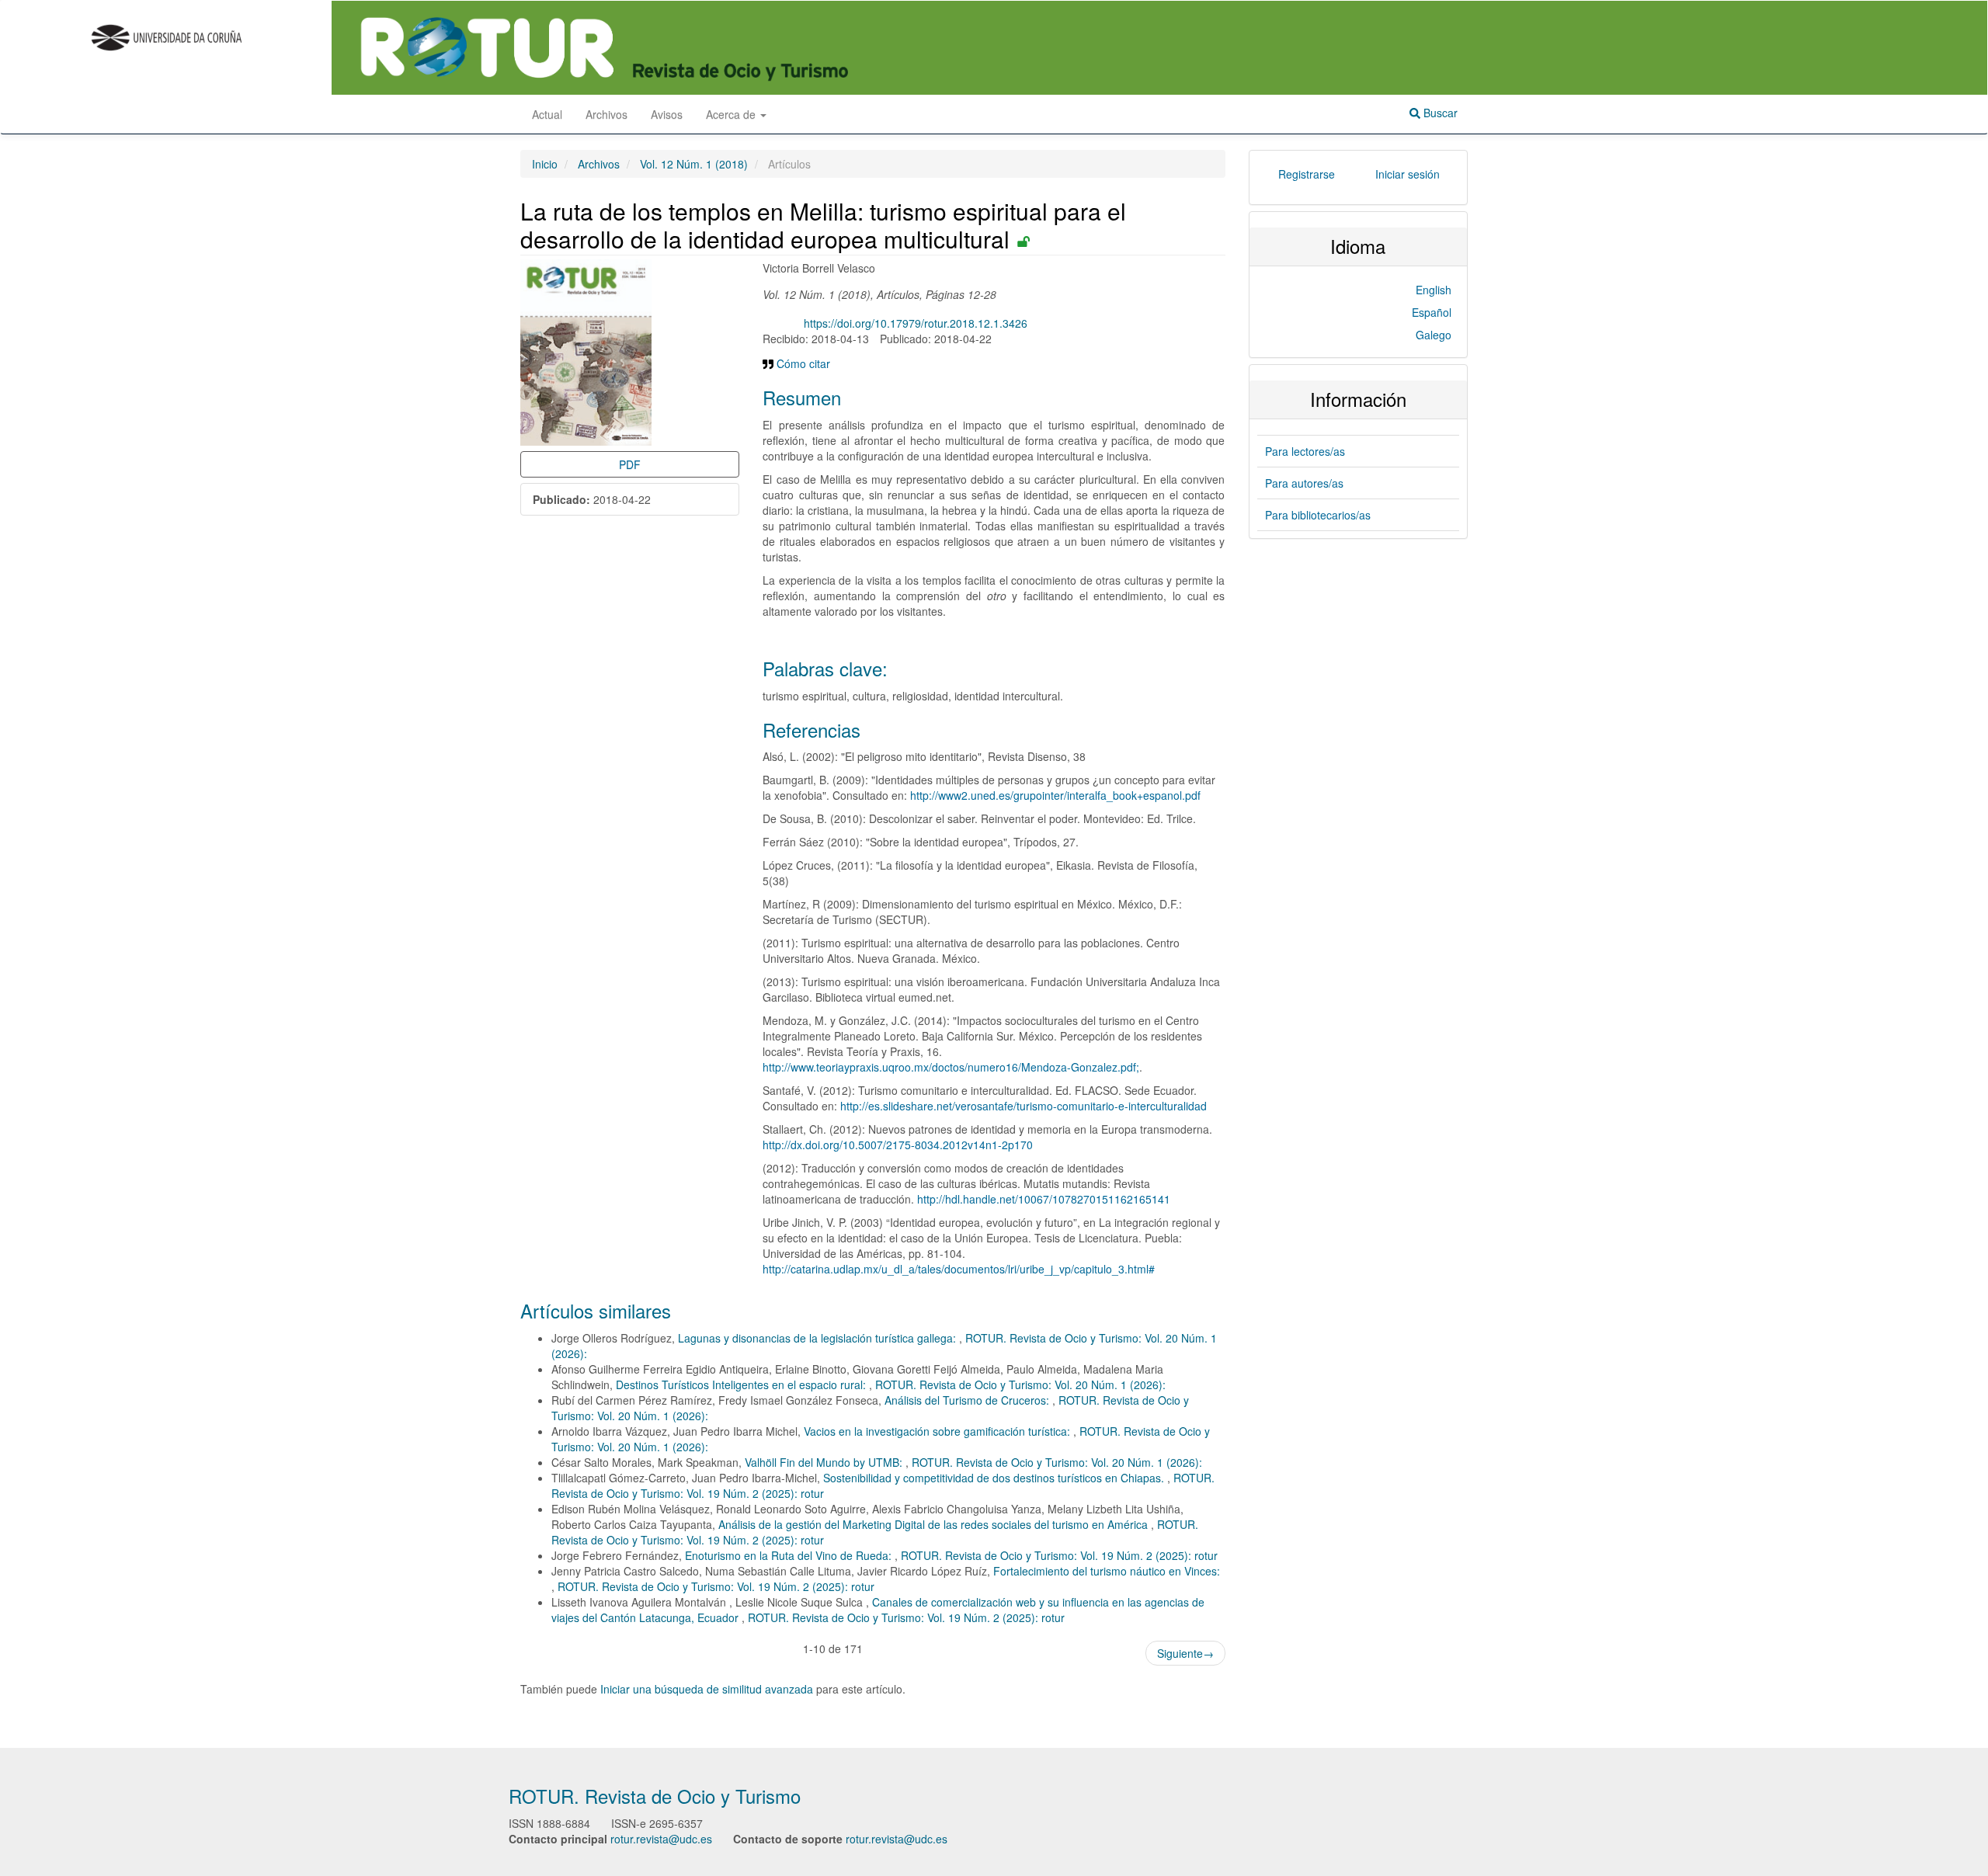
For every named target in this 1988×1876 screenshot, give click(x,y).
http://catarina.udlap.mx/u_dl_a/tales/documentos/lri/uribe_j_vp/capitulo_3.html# (959, 1269)
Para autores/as (1304, 483)
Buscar (1439, 113)
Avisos (667, 114)
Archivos (606, 114)
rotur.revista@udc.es (661, 1839)
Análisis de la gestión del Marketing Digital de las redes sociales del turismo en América (935, 1524)
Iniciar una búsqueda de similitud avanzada (707, 1689)
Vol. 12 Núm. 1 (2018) (694, 164)
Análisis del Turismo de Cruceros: (968, 1400)
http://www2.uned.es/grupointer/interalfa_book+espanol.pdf (1055, 795)
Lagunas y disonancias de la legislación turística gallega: (818, 1338)
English (1434, 290)
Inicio (545, 164)
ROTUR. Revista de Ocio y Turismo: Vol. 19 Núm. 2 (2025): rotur (1059, 1555)
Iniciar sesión (1408, 174)
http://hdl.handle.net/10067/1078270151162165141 (1044, 1199)
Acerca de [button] (732, 114)
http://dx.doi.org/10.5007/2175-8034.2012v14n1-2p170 (898, 1145)
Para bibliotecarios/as (1318, 515)
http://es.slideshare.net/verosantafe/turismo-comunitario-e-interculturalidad (1024, 1106)
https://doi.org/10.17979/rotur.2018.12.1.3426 (916, 323)
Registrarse (1307, 174)
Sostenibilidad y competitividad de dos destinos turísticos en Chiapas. (995, 1478)
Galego (1434, 335)
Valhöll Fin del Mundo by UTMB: (825, 1462)
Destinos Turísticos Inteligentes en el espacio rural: (742, 1384)
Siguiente (1185, 1653)
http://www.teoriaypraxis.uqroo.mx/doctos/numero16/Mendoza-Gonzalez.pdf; (951, 1067)
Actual (547, 114)
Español (1432, 312)
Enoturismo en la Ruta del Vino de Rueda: (790, 1555)
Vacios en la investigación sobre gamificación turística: (938, 1431)
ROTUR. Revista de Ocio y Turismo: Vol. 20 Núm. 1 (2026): (1020, 1384)
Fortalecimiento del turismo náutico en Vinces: (1107, 1571)
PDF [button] (630, 464)
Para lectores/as (1305, 451)
